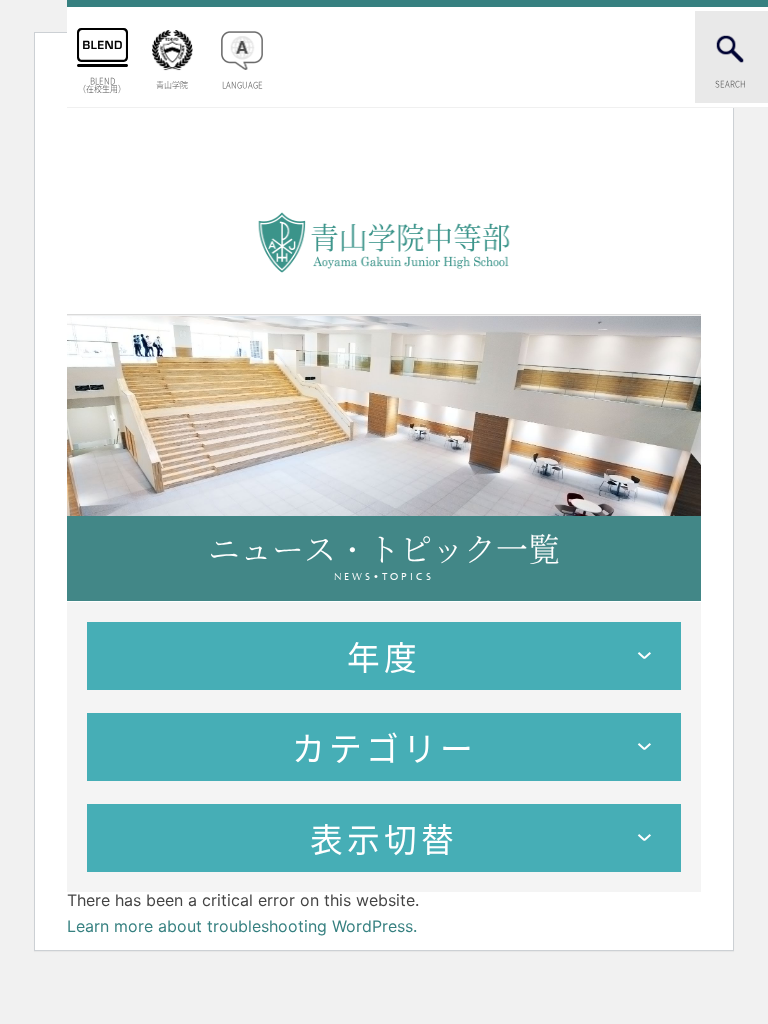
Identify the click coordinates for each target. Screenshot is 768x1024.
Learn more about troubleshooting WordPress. (242, 926)
